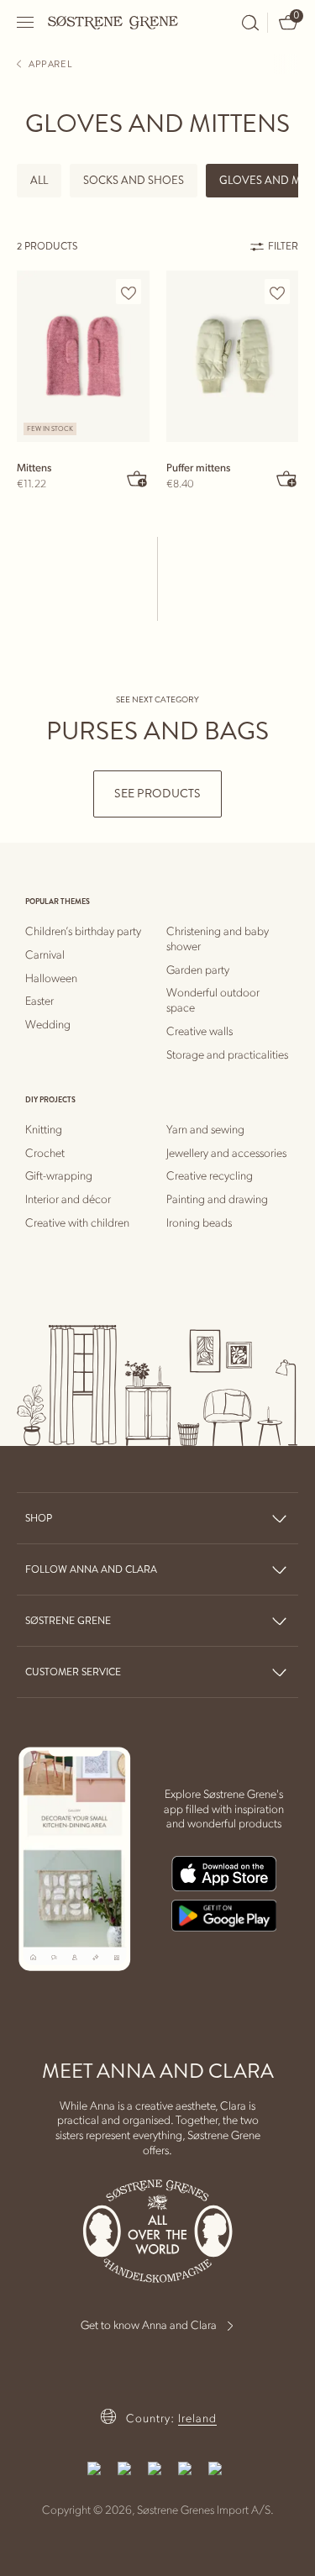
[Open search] (250, 23)
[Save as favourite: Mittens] (129, 292)
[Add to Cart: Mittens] (138, 478)
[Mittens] (83, 356)
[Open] (26, 22)
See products (157, 794)
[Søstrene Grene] (113, 22)
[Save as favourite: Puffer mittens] (277, 292)
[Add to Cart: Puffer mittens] (286, 478)
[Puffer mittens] (233, 356)
